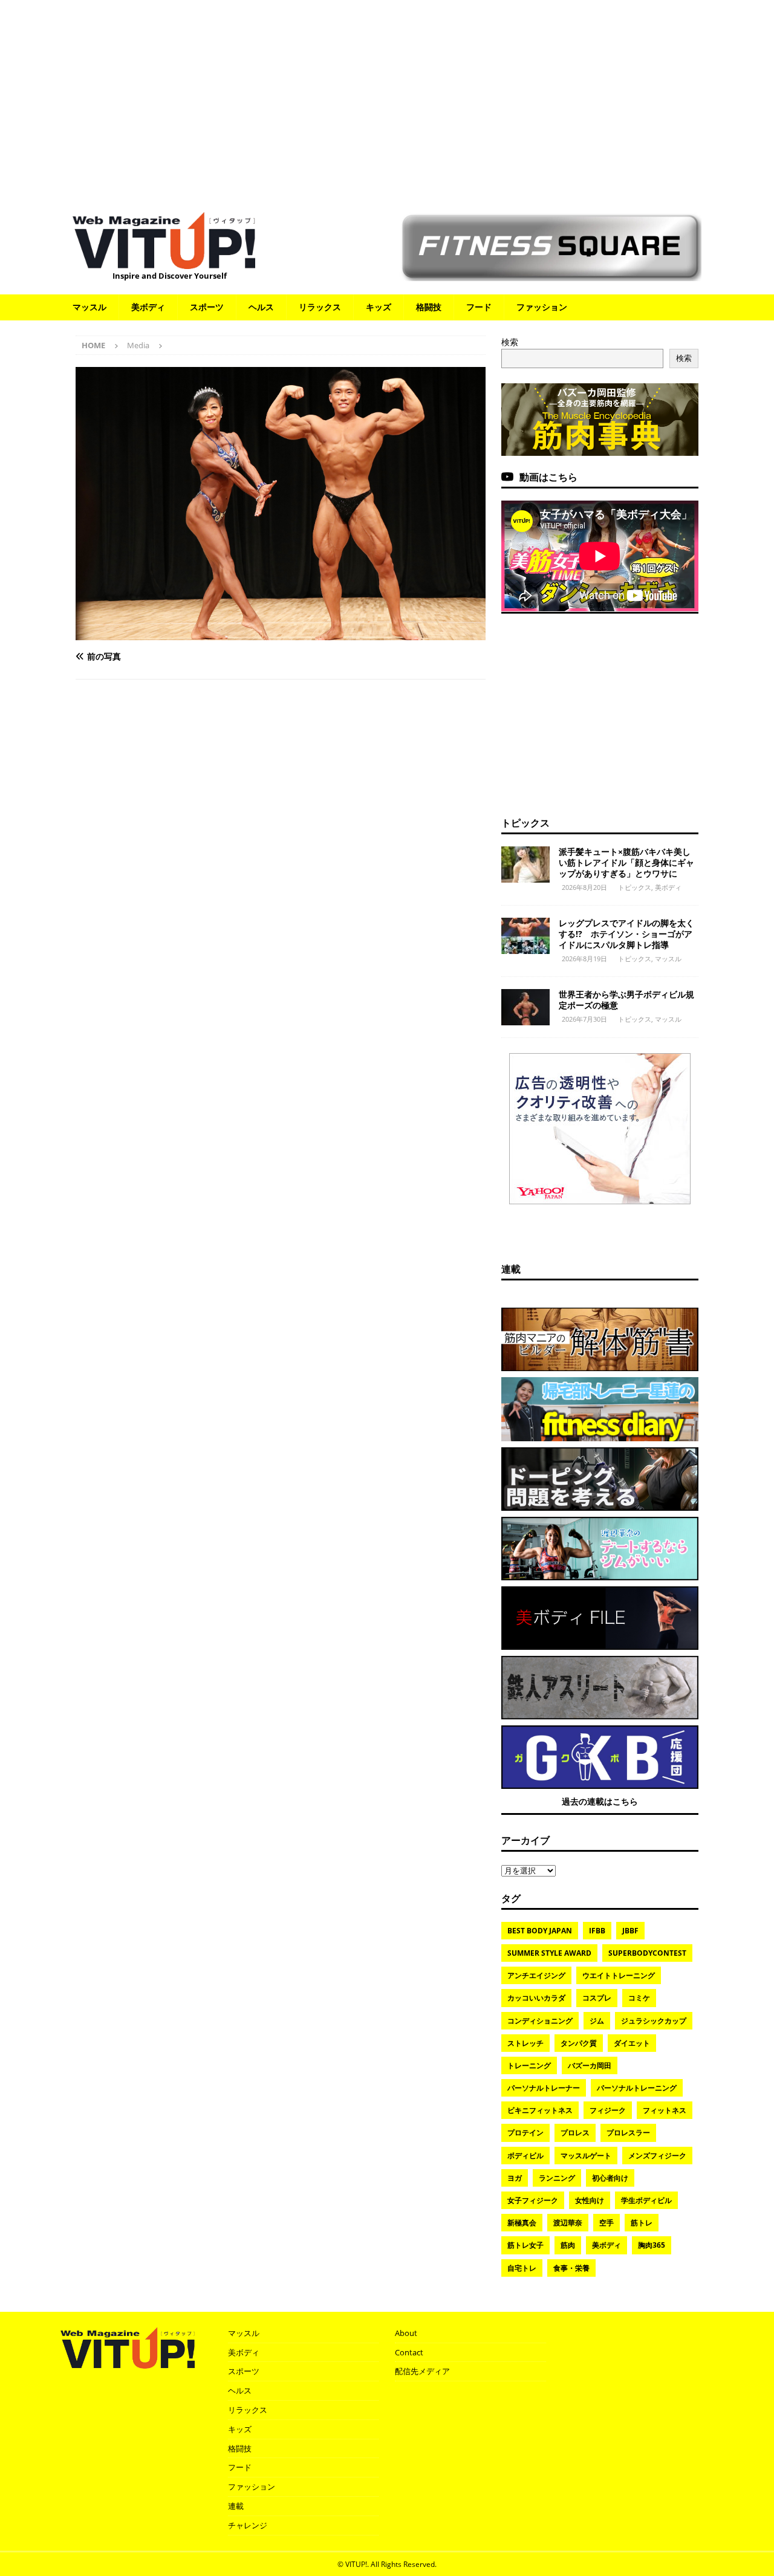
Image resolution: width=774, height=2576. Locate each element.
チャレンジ (248, 2525)
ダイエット (632, 2043)
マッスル (89, 307)
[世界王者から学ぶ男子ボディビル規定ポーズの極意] (525, 1007)
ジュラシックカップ (654, 2021)
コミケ (639, 1998)
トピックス (525, 823)
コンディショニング (540, 2021)
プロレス (575, 2133)
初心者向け (610, 2178)
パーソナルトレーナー (544, 2088)
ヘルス (261, 307)
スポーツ (207, 307)
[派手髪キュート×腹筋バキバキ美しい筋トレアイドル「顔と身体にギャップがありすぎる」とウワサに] (525, 865)
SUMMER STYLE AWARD (549, 1953)
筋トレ (642, 2223)
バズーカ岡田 (590, 2065)
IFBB (597, 1931)
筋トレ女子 (525, 2245)
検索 (510, 342)
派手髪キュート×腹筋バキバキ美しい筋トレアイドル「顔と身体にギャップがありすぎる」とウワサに (626, 862)
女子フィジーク (533, 2200)
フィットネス (665, 2110)
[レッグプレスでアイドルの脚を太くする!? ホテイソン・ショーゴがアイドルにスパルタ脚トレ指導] (525, 936)
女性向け (590, 2200)
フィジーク (608, 2110)
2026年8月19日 (584, 959)
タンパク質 (579, 2043)
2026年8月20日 (584, 887)
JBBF (630, 1931)
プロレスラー (628, 2133)
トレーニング (529, 2065)
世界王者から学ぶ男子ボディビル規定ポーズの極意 (626, 1000)
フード (479, 307)
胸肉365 (652, 2245)
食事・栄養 (571, 2268)
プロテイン (525, 2133)
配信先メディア (422, 2371)
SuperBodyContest (647, 1953)
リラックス (320, 307)
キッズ (379, 307)
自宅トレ (522, 2268)
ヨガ (515, 2178)
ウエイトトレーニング (619, 1975)
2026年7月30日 (584, 1019)
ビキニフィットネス (540, 2110)
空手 (607, 2223)
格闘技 (429, 307)
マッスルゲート (586, 2156)
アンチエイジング (536, 1975)
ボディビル (525, 2156)
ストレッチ (525, 2043)
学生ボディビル (646, 2200)
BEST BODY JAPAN (540, 1931)
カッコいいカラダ (536, 1998)
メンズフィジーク (657, 2156)
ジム (597, 2021)
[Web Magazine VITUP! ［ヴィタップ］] (164, 261)
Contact (409, 2352)
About (406, 2333)
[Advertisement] (387, 100)
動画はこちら (548, 477)
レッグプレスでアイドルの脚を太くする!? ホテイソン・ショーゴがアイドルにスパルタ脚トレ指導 (626, 934)
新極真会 (522, 2223)
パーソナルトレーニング (637, 2088)
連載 (511, 1269)
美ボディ (148, 307)
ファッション (542, 307)
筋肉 (568, 2245)
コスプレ (597, 1998)
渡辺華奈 (568, 2223)
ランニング (557, 2178)
